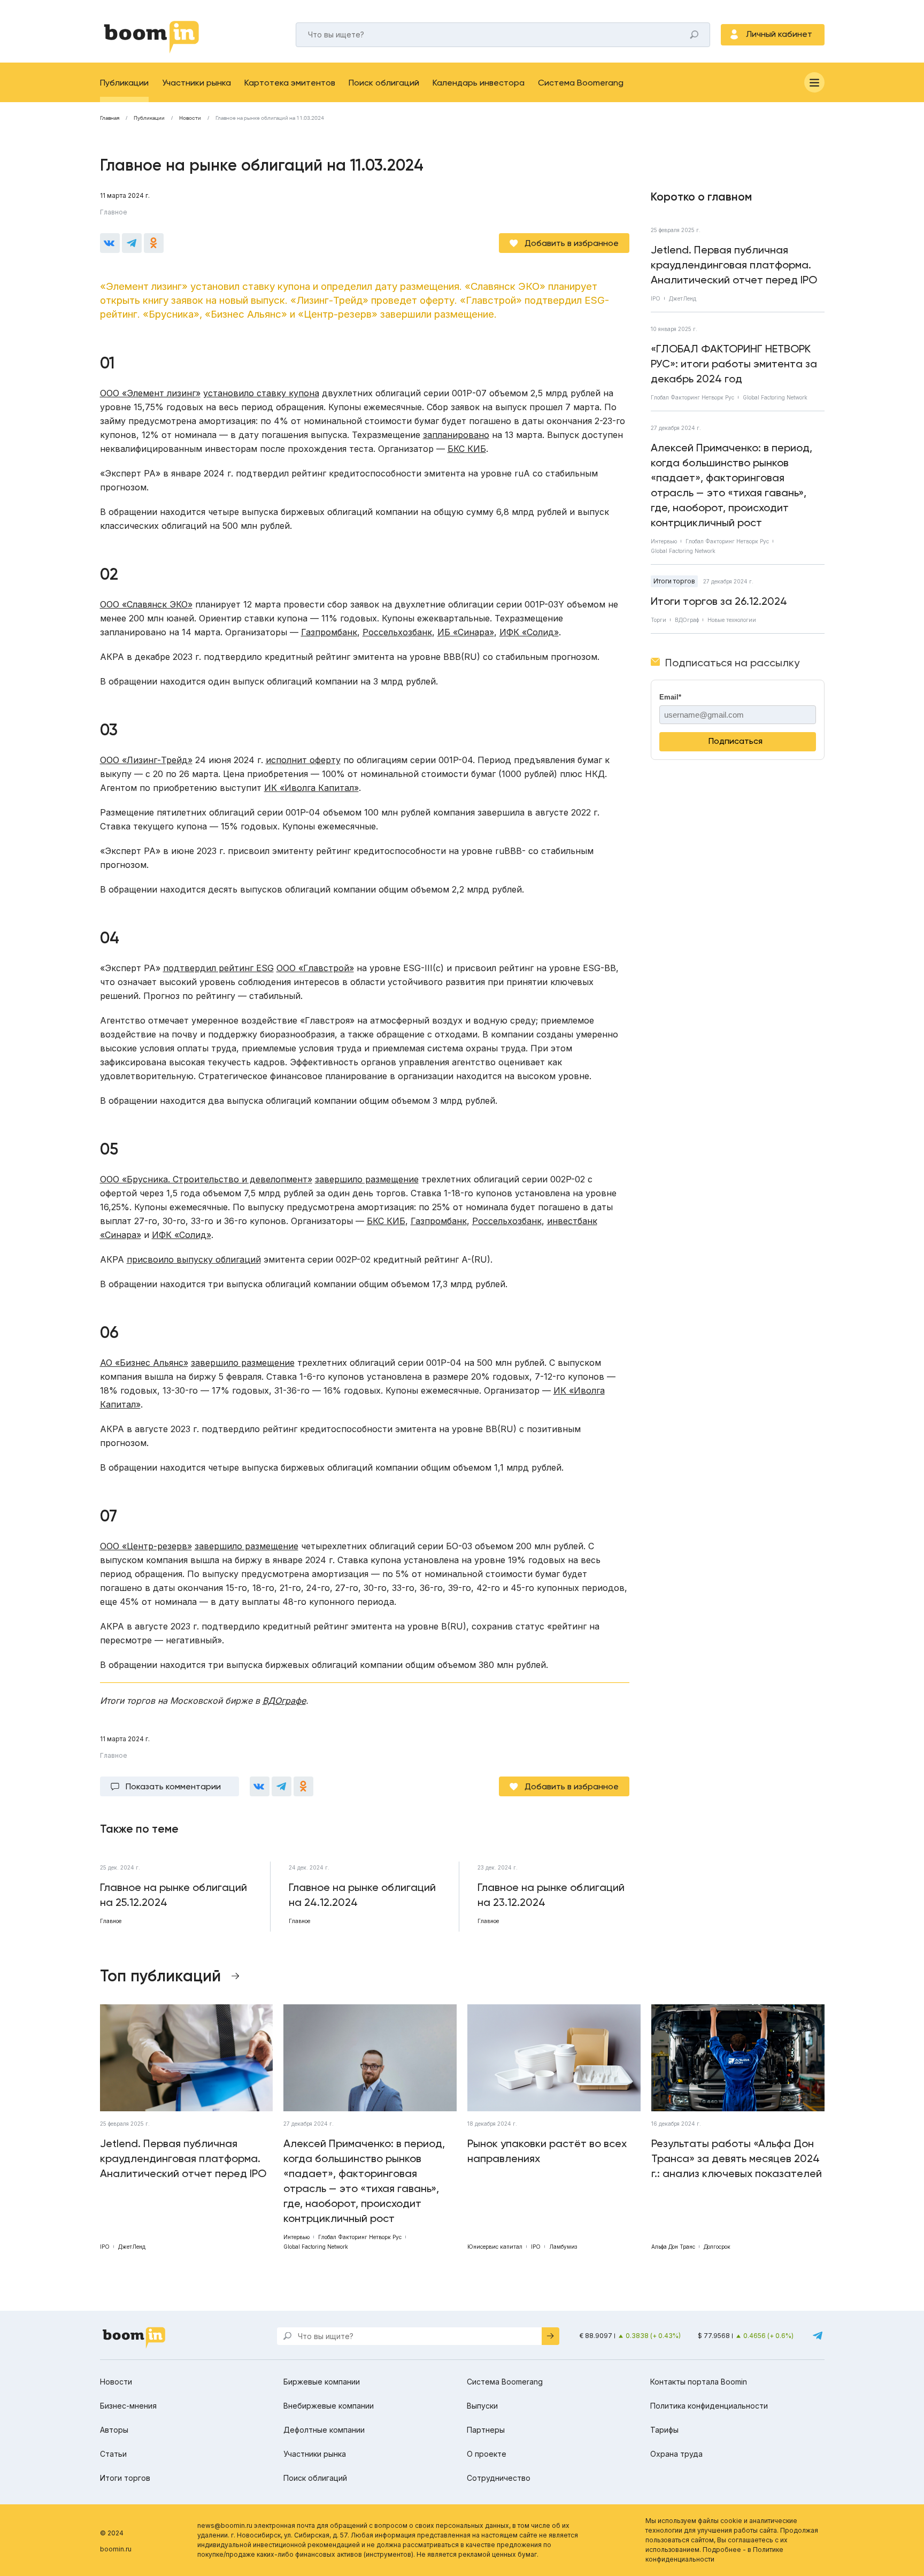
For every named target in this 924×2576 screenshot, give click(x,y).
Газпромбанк (329, 632)
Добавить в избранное (572, 243)
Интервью (664, 541)
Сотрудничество (499, 2478)
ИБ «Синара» (466, 632)
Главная (110, 118)
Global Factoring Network (775, 397)
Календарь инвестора (479, 83)
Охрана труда (676, 2454)
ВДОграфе (284, 1701)
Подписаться (736, 741)
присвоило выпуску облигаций (194, 1259)
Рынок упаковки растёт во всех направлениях (547, 2151)
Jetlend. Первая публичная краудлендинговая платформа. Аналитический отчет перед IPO (734, 265)
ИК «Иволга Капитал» (311, 788)
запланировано (456, 435)
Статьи (113, 2454)
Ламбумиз (563, 2247)
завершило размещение (367, 1179)
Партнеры (486, 2430)
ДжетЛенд (683, 298)
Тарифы (664, 2430)
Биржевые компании (322, 2382)
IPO (656, 298)
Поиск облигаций (384, 83)
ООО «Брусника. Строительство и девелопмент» (206, 1179)
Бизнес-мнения (128, 2406)
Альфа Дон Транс (673, 2247)
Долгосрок (717, 2247)
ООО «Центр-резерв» (146, 1546)
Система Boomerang (581, 83)
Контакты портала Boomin (699, 2382)
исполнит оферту (303, 760)
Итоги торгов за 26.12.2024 (719, 601)
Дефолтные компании (324, 2430)
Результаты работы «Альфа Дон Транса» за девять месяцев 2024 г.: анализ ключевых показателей (737, 2158)
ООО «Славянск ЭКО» (146, 604)
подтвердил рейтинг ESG (218, 968)
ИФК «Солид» (529, 632)
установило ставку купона (261, 393)
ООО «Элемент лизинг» (150, 393)
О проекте (487, 2454)
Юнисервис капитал (495, 2247)
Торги (659, 620)
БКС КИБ (467, 449)
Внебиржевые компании (329, 2406)
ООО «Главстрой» (315, 968)
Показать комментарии (173, 1786)
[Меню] (814, 82)
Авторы (114, 2430)
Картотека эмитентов (290, 83)
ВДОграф (687, 620)
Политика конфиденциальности (709, 2406)
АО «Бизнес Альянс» (144, 1363)
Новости (190, 118)
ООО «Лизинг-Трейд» (146, 760)
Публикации (124, 83)
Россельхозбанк (397, 632)
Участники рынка (197, 83)
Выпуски (482, 2406)
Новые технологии (732, 620)
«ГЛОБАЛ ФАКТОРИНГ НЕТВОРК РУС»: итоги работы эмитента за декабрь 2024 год (734, 364)
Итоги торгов (674, 581)
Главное (114, 212)
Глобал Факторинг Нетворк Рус (692, 397)
